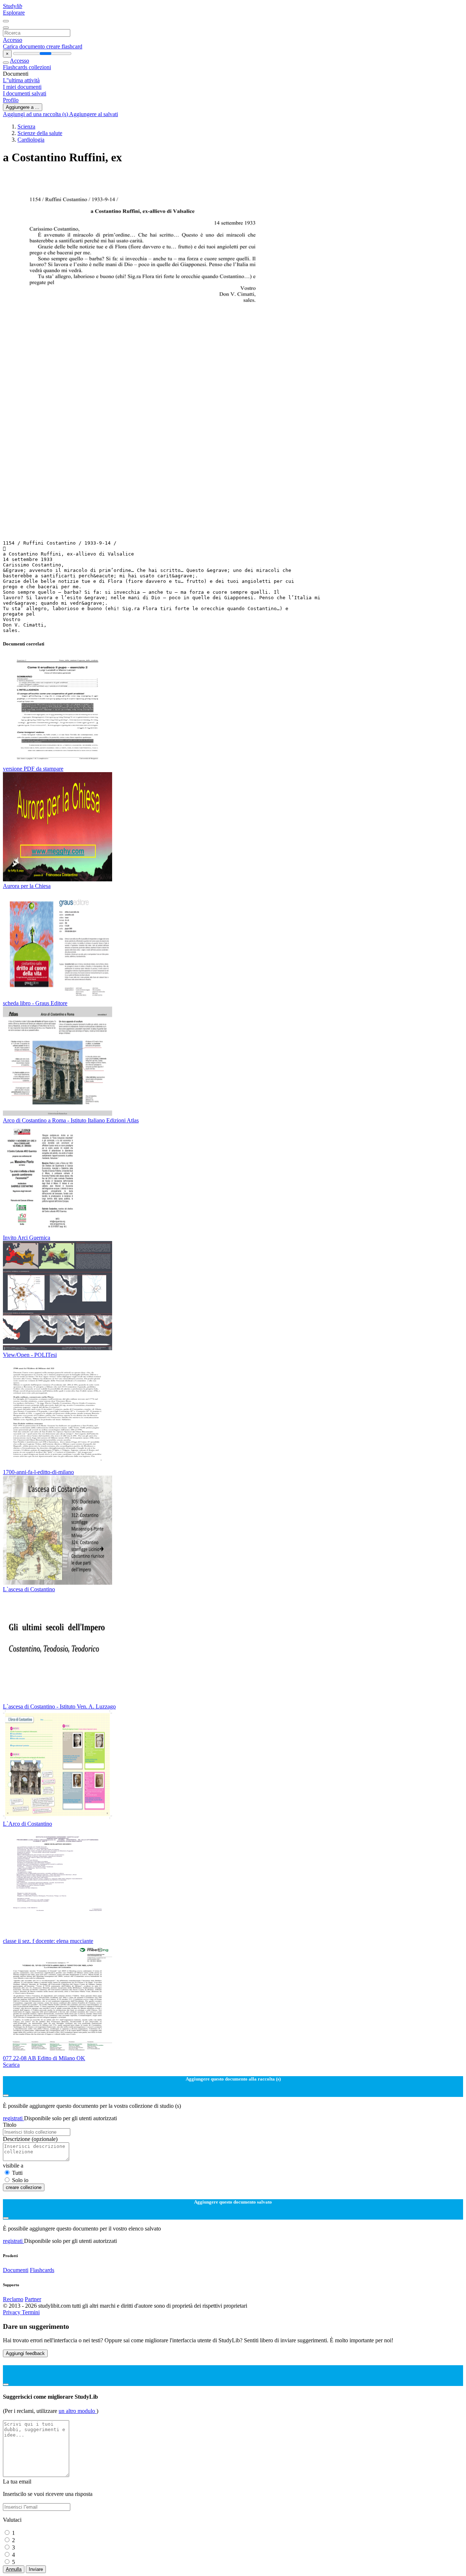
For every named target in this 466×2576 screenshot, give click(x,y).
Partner (33, 2299)
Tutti (17, 2173)
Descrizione (30, 2139)
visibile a (13, 2166)
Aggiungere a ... (23, 107)
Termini (31, 2312)
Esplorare (14, 13)
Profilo (11, 100)
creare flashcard (64, 46)
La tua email (17, 2482)
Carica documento (25, 46)
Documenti (16, 2270)
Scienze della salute (40, 133)
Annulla (14, 2569)
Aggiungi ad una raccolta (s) (36, 114)
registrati (13, 2118)
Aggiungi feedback (25, 2353)
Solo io (20, 2180)
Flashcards (16, 67)
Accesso (13, 40)
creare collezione (24, 2187)
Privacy (12, 2312)
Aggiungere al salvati (94, 114)
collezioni (40, 67)
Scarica (11, 2065)
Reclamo (13, 2299)
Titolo (10, 2125)
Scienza (26, 127)
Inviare (36, 2569)
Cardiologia (31, 140)
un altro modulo (78, 2411)
